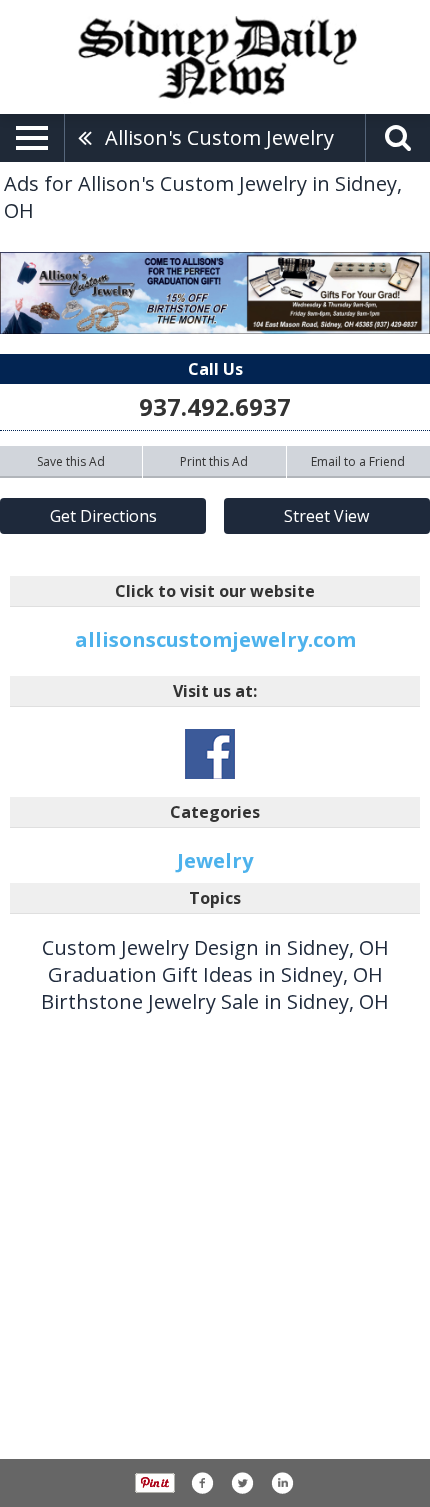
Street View (326, 516)
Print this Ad (214, 461)
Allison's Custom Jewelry (219, 137)
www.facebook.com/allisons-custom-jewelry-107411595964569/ (210, 754)
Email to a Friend (358, 461)
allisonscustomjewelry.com (215, 639)
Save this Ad (71, 461)
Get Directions (103, 516)
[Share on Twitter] (242, 1483)
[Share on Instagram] (282, 1483)
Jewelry (215, 860)
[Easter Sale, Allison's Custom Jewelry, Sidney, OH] (215, 293)
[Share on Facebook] (202, 1483)
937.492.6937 (215, 406)
